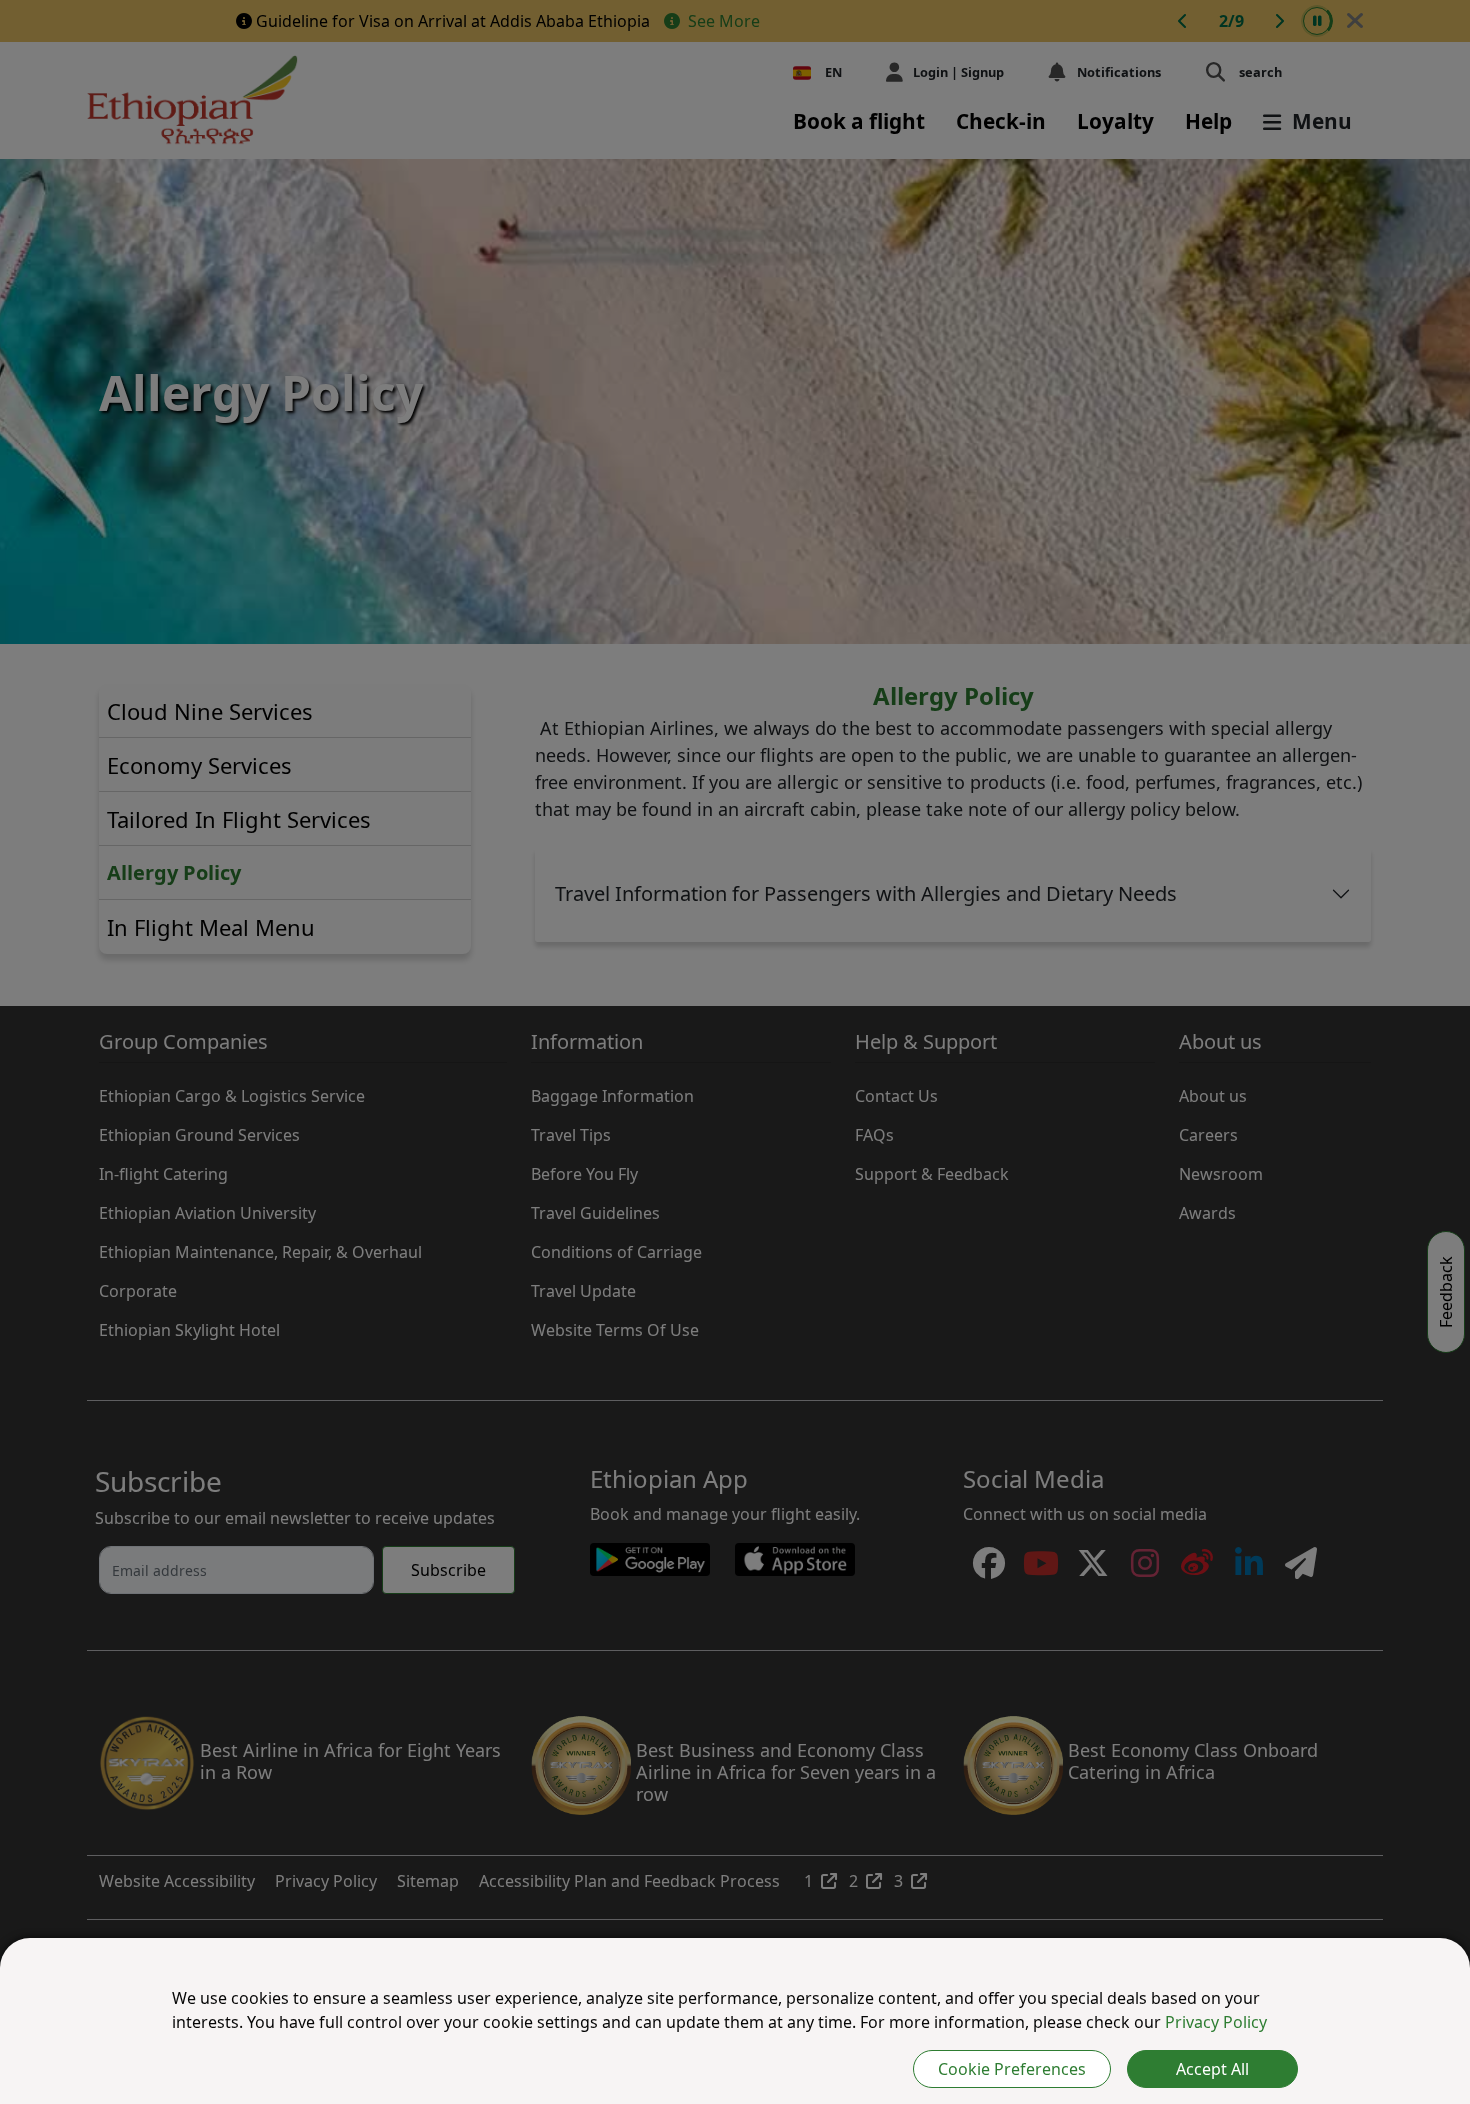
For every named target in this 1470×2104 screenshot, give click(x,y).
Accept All (1212, 2069)
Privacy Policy (1216, 2022)
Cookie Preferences (1012, 2069)
